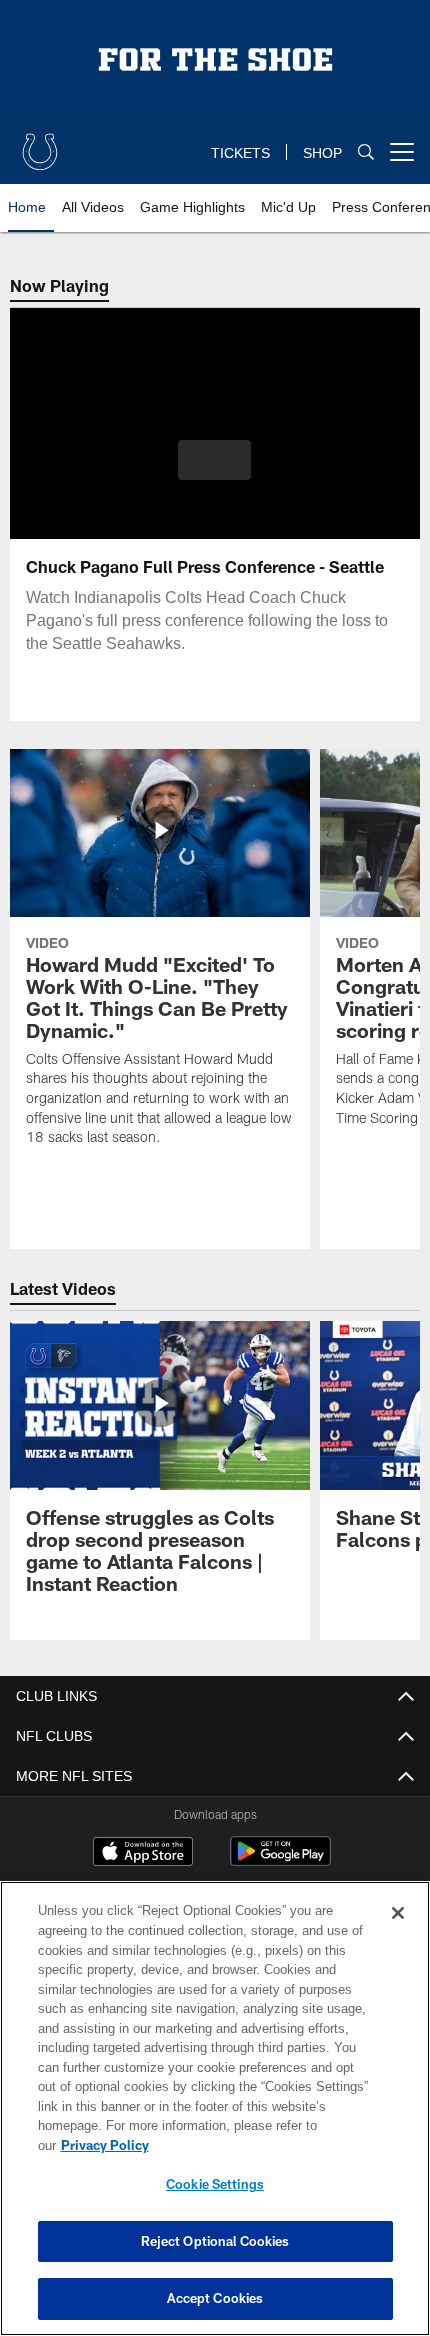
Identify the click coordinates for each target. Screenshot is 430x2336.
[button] (214, 460)
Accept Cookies (215, 2298)
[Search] (366, 152)
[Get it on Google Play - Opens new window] (280, 1861)
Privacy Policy (259, 2145)
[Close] (398, 1933)
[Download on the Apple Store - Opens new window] (143, 1854)
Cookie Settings (215, 2184)
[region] (215, 2118)
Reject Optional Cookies (215, 2241)
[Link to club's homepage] (40, 144)
